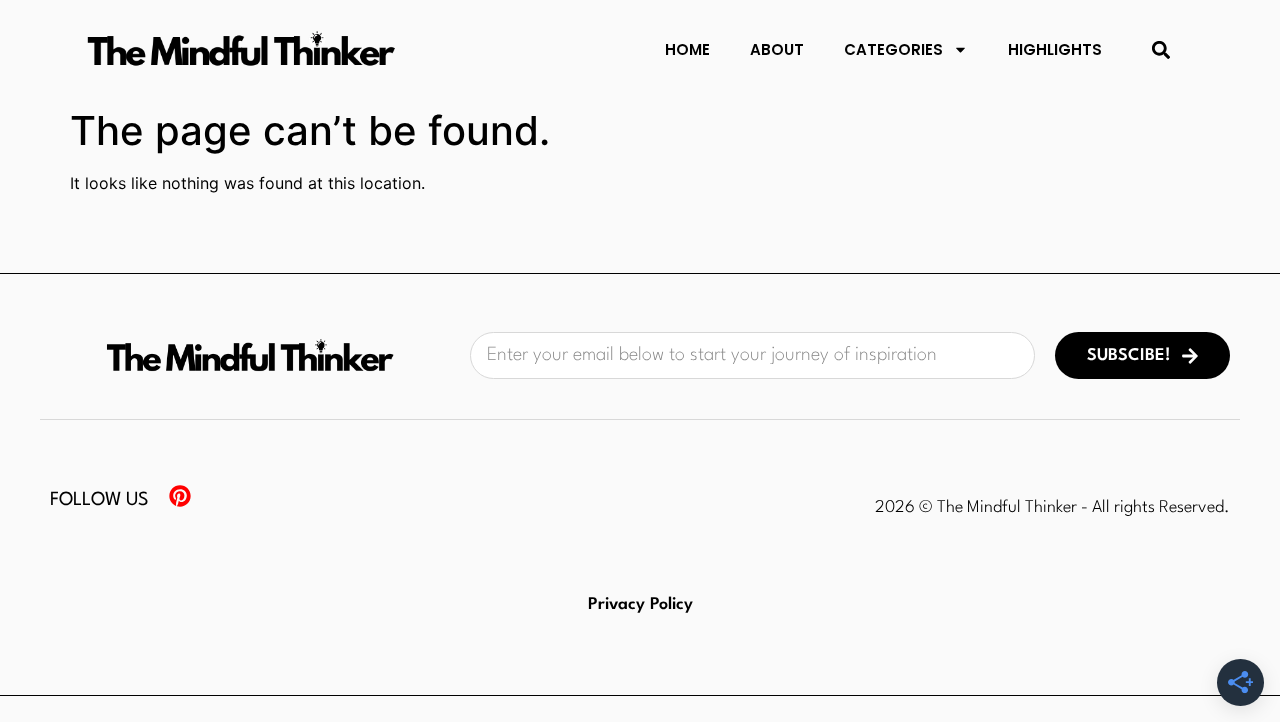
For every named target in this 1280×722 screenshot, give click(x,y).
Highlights (1055, 49)
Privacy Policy (640, 604)
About (777, 49)
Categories (893, 49)
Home (687, 49)
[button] (1161, 49)
